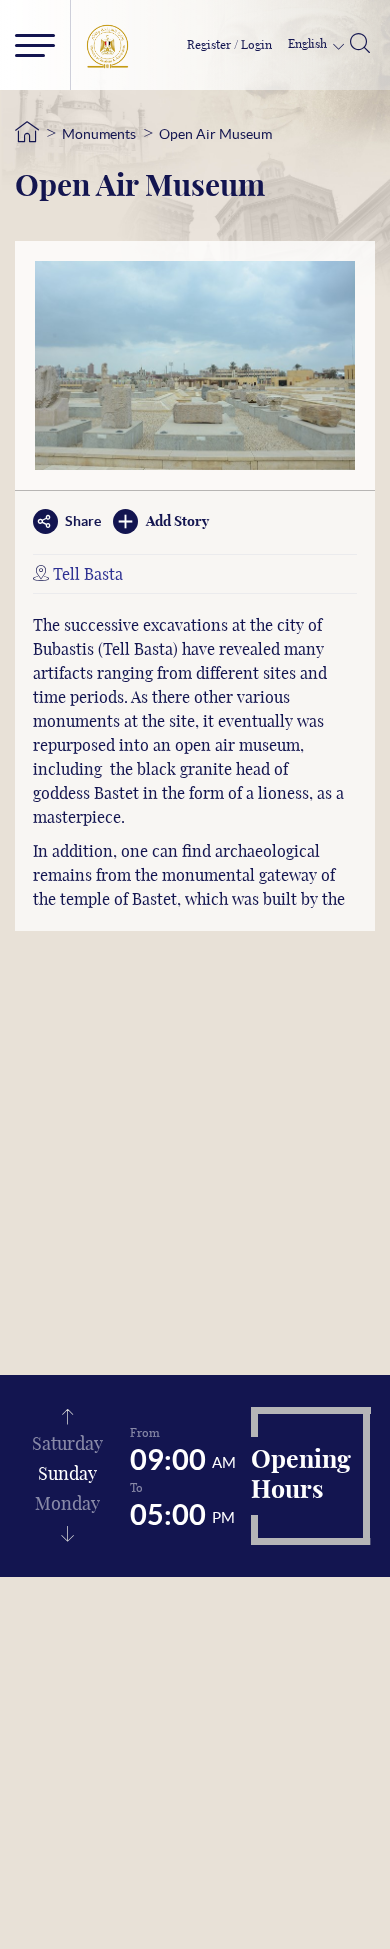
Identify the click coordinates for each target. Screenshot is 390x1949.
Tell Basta (88, 575)
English (309, 44)
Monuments (99, 134)
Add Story (177, 522)
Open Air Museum (215, 134)
